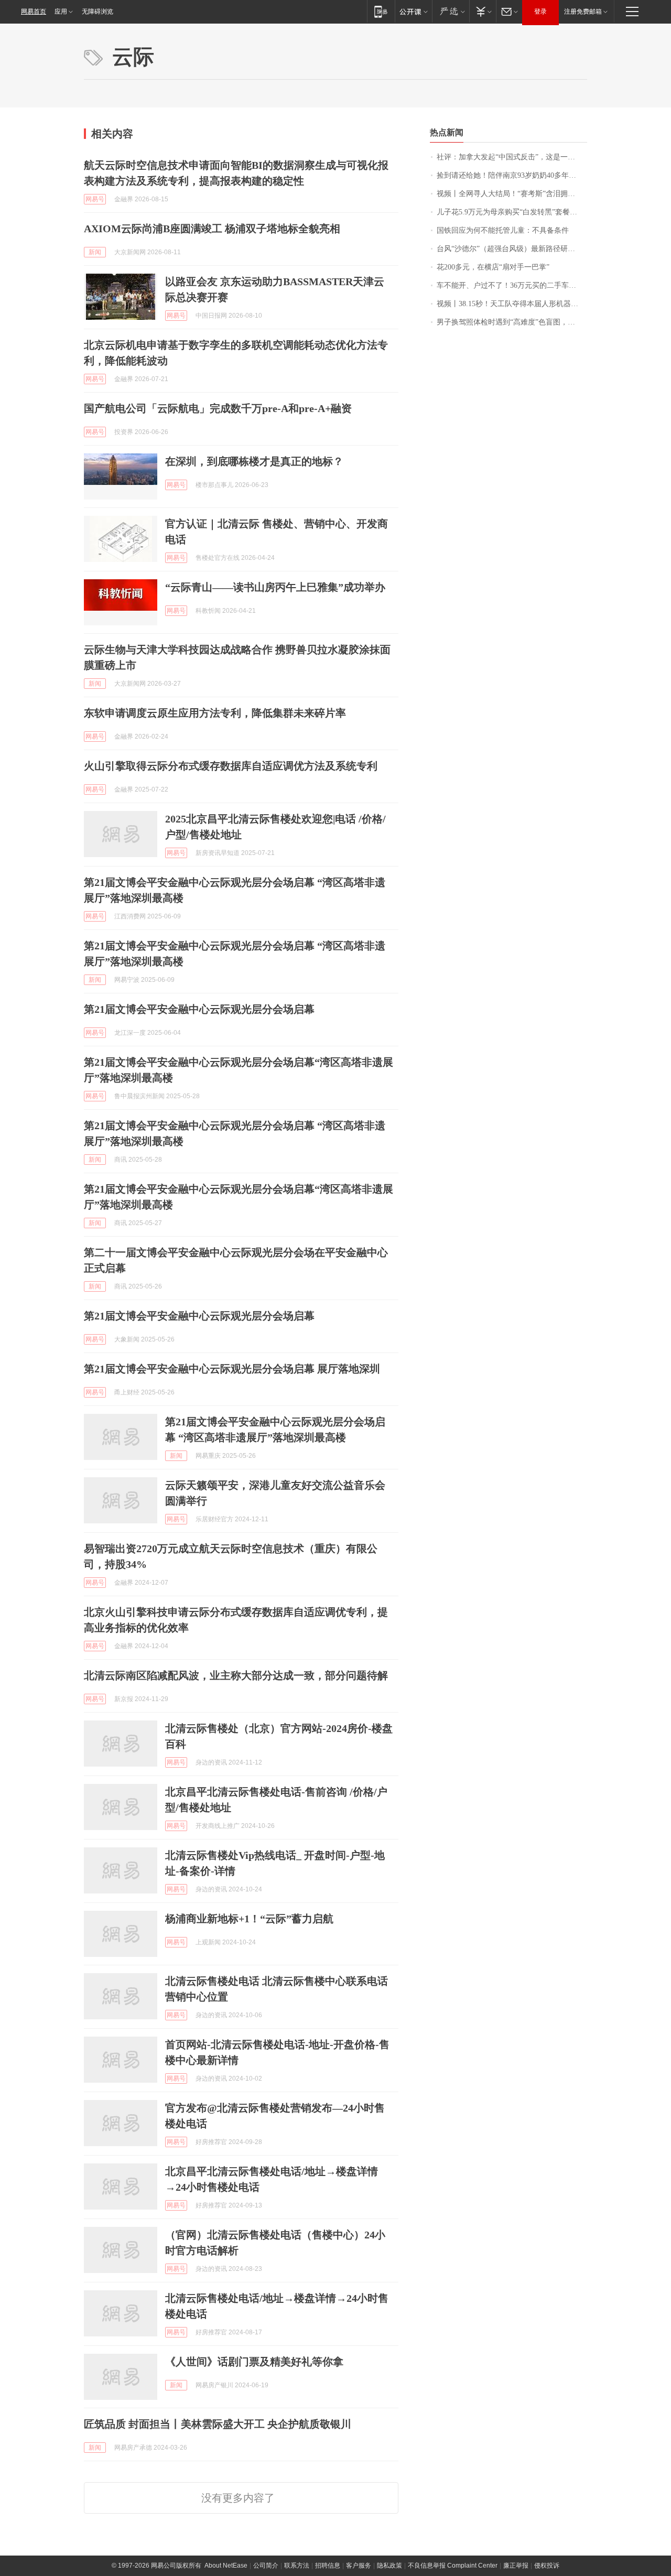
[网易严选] (451, 11)
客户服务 (359, 2566)
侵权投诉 (547, 2566)
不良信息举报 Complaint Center (453, 2566)
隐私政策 (389, 2566)
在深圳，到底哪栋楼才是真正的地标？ (254, 461)
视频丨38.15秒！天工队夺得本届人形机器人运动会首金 (512, 304)
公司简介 (266, 2566)
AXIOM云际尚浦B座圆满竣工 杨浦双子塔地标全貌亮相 (212, 229)
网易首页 (34, 12)
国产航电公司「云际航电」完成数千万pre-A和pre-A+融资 (218, 408)
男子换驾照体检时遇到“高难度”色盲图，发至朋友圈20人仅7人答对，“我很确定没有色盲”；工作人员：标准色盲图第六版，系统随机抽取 (512, 322)
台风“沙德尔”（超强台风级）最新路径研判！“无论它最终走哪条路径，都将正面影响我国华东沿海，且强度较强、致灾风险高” (512, 249)
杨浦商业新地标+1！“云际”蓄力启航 (249, 1919)
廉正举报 (516, 2566)
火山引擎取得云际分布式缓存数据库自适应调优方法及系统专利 (231, 766)
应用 (61, 12)
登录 (540, 12)
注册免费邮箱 (583, 12)
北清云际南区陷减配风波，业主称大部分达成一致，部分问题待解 (236, 1675)
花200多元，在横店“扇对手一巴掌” (493, 267)
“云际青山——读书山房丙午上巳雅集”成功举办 (275, 587)
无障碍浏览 (98, 12)
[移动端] (381, 11)
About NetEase (226, 2566)
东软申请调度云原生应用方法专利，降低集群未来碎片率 (215, 713)
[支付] (483, 11)
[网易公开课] (413, 11)
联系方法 (297, 2566)
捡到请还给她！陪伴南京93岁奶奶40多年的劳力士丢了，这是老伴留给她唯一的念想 (512, 175)
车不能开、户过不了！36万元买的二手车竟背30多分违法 (512, 285)
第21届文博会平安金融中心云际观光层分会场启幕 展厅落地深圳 (232, 1369)
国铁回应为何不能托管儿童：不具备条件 (503, 230)
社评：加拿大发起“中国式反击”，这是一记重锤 (512, 157)
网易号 (95, 199)
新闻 (95, 252)
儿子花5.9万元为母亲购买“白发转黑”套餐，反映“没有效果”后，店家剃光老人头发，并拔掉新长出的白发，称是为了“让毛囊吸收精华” (512, 212)
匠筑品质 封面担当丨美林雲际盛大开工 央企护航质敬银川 (218, 2424)
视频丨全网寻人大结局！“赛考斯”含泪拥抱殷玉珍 (512, 194)
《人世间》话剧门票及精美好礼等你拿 (254, 2362)
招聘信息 (328, 2566)
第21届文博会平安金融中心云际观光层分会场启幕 (199, 1009)
